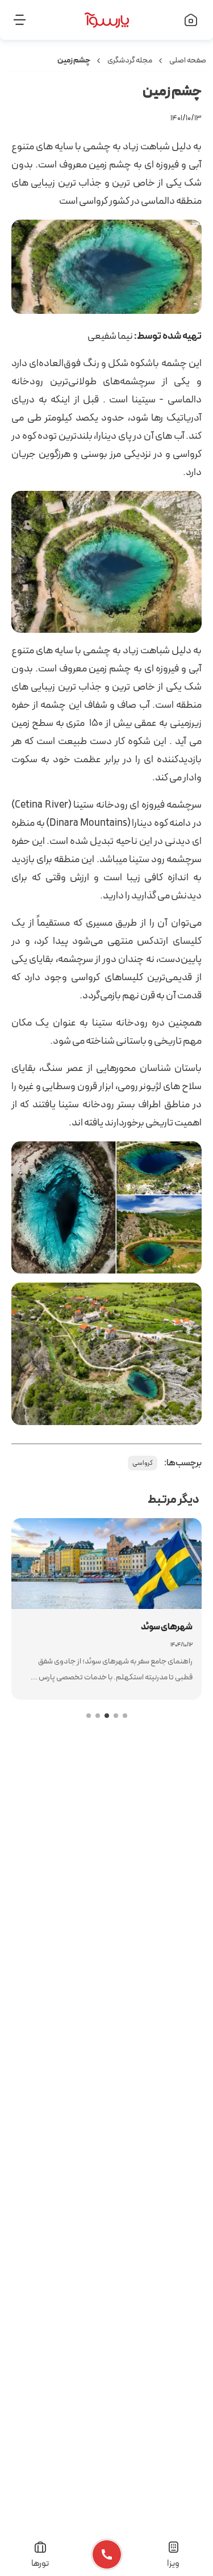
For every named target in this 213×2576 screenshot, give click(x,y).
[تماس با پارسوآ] (106, 2554)
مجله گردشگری (130, 60)
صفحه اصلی (188, 60)
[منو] (30, 20)
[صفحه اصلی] (183, 20)
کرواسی (143, 1463)
